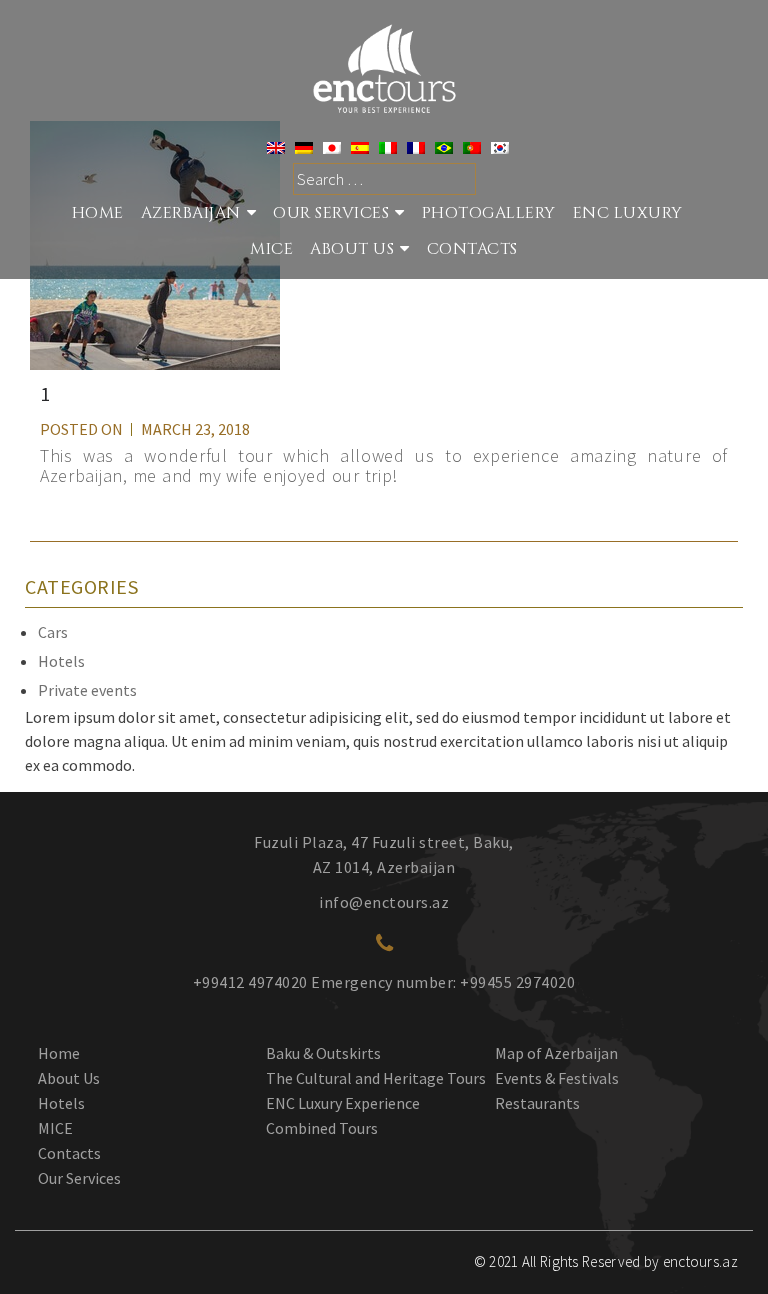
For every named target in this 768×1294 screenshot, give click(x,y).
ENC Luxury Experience (343, 1103)
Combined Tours (322, 1128)
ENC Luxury (628, 213)
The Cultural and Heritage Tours (376, 1078)
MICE (271, 249)
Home (98, 213)
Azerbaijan (191, 213)
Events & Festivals (557, 1078)
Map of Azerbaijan (556, 1053)
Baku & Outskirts (323, 1053)
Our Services (79, 1178)
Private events (87, 690)
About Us (352, 249)
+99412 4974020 (250, 982)
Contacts (472, 249)
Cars (53, 632)
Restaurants (537, 1103)
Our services (331, 213)
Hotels (61, 661)
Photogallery (489, 213)
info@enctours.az (384, 902)
